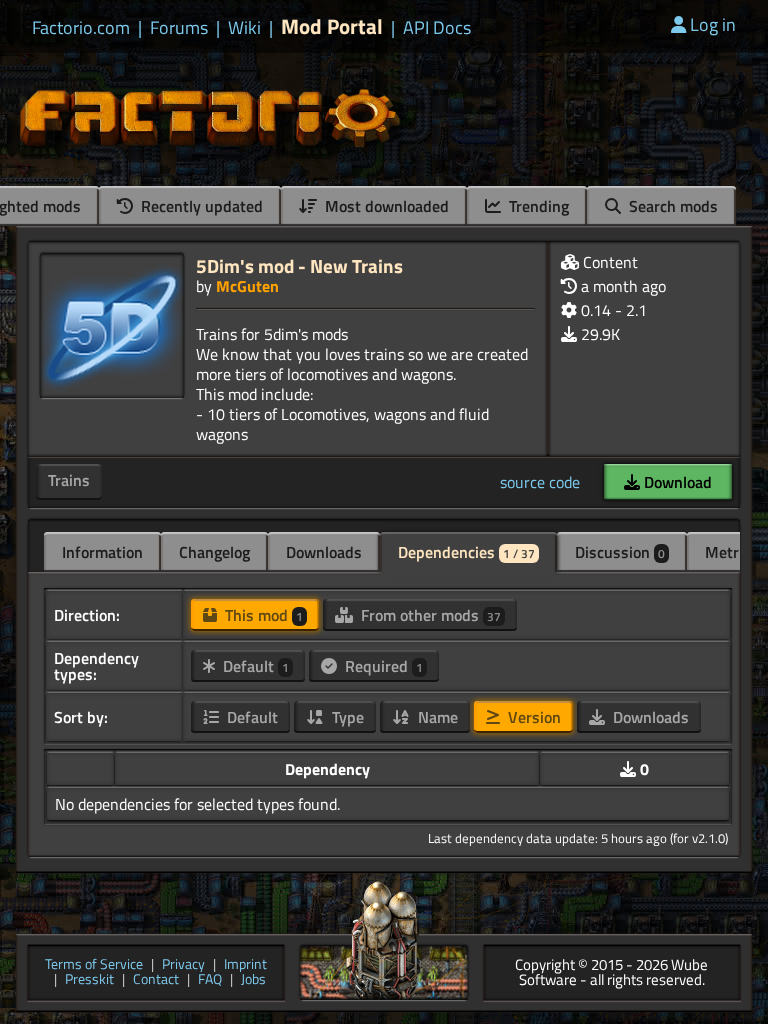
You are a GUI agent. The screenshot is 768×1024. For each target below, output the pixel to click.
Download (676, 482)
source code (540, 482)
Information (102, 552)
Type (346, 717)
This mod (262, 615)
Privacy (183, 965)
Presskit (89, 980)
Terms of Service (94, 965)
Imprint (245, 965)
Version (532, 717)
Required (382, 666)
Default (254, 666)
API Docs (437, 28)
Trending (537, 206)
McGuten (247, 286)
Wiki (244, 28)
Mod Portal (332, 26)
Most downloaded (385, 206)
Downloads (324, 552)
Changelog (214, 552)
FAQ (210, 980)
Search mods (671, 206)
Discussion (620, 552)
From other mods (429, 615)
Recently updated (200, 206)
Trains (69, 480)
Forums (179, 28)
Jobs (253, 980)
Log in (713, 24)
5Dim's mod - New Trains (299, 265)
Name (436, 717)
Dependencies (466, 552)
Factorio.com (81, 28)
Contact (156, 980)
